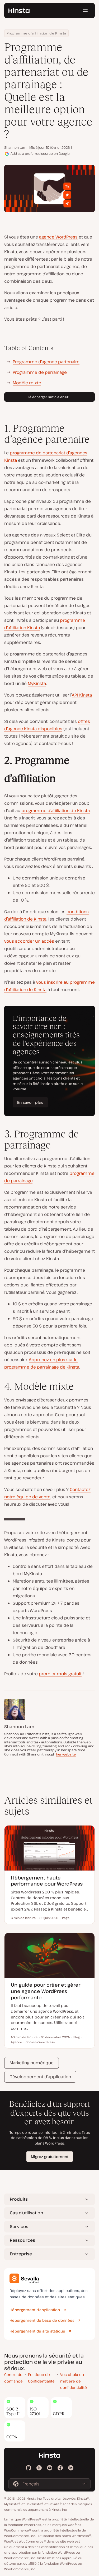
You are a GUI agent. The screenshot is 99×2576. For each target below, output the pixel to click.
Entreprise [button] (21, 2254)
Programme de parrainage (40, 372)
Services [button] (19, 2226)
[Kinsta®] (19, 11)
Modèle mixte (27, 383)
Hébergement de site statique (37, 2331)
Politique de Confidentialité (41, 2378)
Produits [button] (19, 2199)
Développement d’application (40, 2077)
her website (66, 1754)
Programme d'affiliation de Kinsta (36, 33)
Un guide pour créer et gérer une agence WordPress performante (46, 1991)
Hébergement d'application (35, 2310)
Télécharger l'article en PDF (49, 397)
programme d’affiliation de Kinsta (56, 810)
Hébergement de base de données (42, 2320)
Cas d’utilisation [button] (27, 2213)
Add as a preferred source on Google (40, 153)
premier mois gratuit (60, 1674)
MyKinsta (37, 683)
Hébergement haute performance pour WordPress (47, 1881)
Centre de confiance (13, 2378)
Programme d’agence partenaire (46, 362)
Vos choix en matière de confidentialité (74, 2381)
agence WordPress (58, 237)
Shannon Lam (15, 147)
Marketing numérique (32, 2063)
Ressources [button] (22, 2240)
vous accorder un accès (29, 941)
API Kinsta (82, 695)
